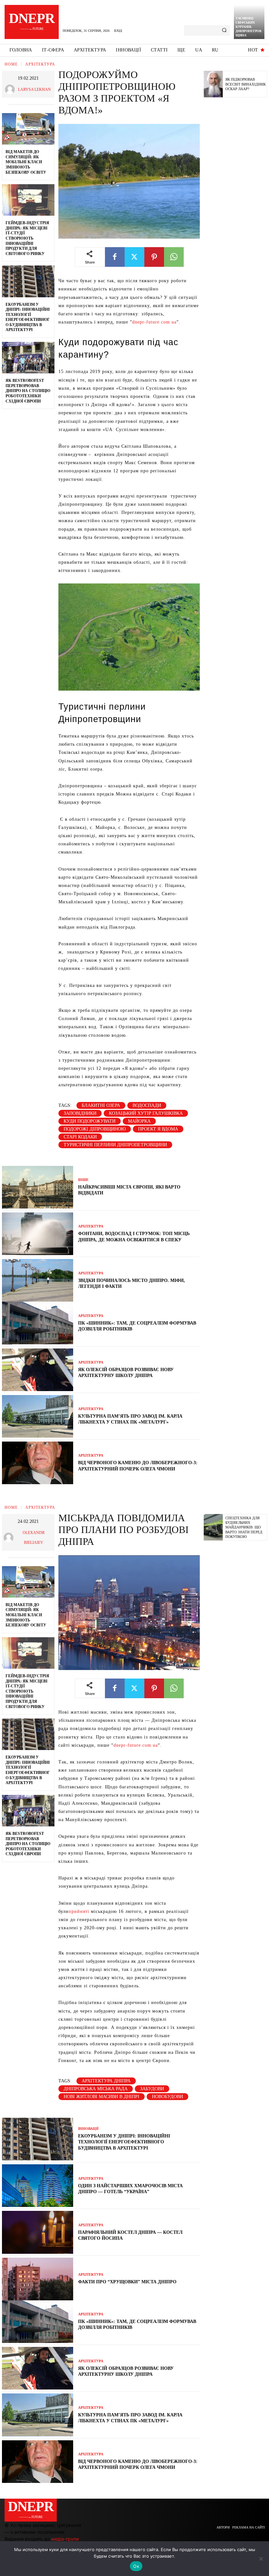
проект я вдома (158, 1129)
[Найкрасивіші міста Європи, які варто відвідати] (38, 1187)
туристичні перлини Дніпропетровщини (115, 1145)
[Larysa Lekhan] (11, 89)
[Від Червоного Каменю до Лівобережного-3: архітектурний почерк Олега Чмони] (38, 1463)
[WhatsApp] (174, 257)
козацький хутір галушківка (146, 1113)
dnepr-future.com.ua (154, 322)
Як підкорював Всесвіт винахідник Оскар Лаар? (246, 84)
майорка (139, 1121)
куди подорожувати (90, 1121)
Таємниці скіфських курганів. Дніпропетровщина (248, 27)
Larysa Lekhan (34, 89)
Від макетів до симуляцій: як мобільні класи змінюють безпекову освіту (26, 162)
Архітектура (40, 64)
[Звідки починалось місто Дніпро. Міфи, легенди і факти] (38, 1280)
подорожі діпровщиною (95, 1129)
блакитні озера (101, 1105)
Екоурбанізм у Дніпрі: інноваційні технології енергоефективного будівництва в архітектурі (28, 317)
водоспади (147, 1105)
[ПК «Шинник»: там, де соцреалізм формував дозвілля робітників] (38, 1323)
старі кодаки (80, 1137)
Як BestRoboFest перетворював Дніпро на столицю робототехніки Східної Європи (28, 391)
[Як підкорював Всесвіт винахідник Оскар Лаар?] (213, 84)
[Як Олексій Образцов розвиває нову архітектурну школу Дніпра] (38, 1370)
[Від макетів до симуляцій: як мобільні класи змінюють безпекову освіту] (28, 129)
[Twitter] (134, 257)
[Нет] (261, 2559)
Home (11, 64)
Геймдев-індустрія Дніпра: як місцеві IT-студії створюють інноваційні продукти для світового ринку (27, 238)
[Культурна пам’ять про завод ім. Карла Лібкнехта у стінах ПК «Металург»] (38, 1416)
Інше (83, 1180)
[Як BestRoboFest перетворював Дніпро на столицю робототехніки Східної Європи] (28, 358)
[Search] (224, 30)
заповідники (80, 1113)
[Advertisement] (236, 204)
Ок (136, 2566)
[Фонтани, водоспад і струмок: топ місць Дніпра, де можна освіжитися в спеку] (38, 1234)
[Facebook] (115, 257)
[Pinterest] (154, 257)
